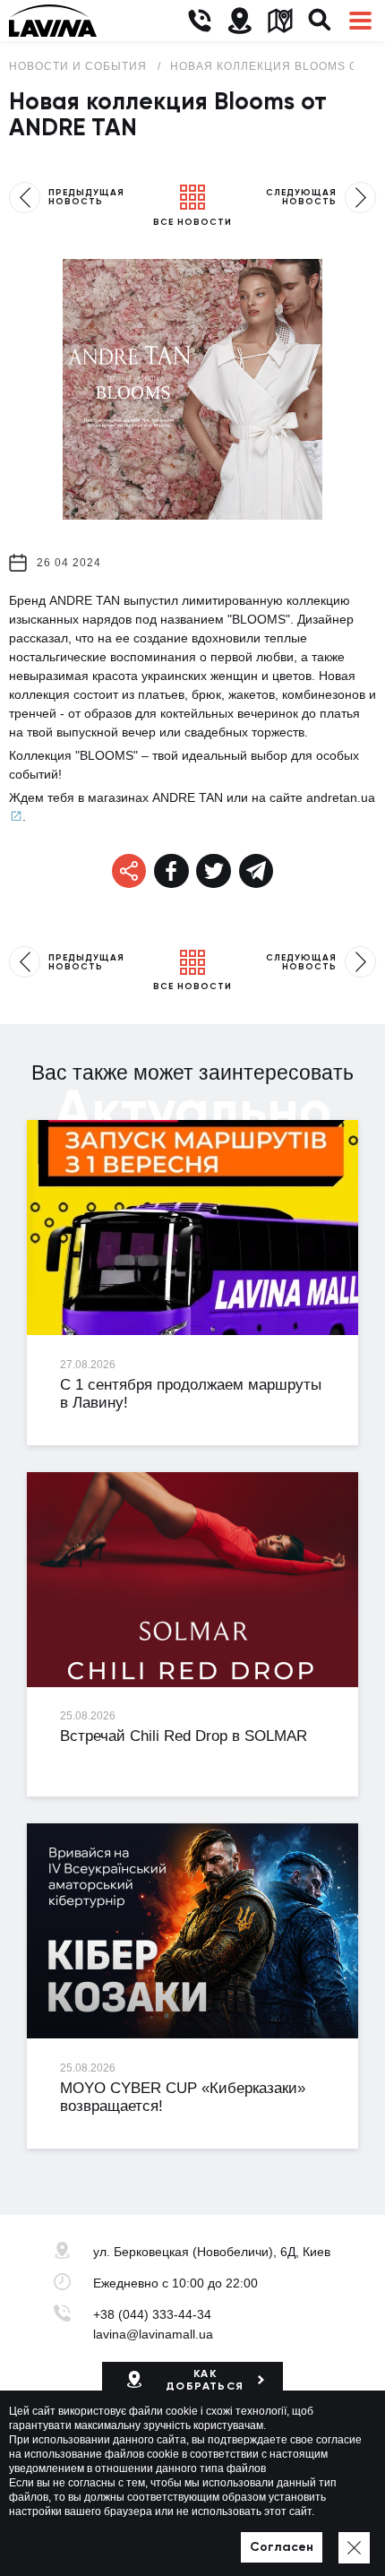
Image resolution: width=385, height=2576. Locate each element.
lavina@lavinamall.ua (153, 2334)
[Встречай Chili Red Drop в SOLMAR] (192, 1580)
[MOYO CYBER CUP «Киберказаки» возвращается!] (192, 1931)
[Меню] (360, 21)
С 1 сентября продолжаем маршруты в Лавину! (191, 1394)
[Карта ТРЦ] (280, 21)
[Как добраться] (240, 21)
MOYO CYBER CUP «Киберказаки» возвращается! (183, 2098)
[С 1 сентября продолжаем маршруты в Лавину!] (192, 1228)
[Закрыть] (354, 2548)
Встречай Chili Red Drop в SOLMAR (184, 1736)
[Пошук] (320, 21)
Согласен (282, 2547)
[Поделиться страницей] (171, 871)
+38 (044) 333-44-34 (152, 2314)
